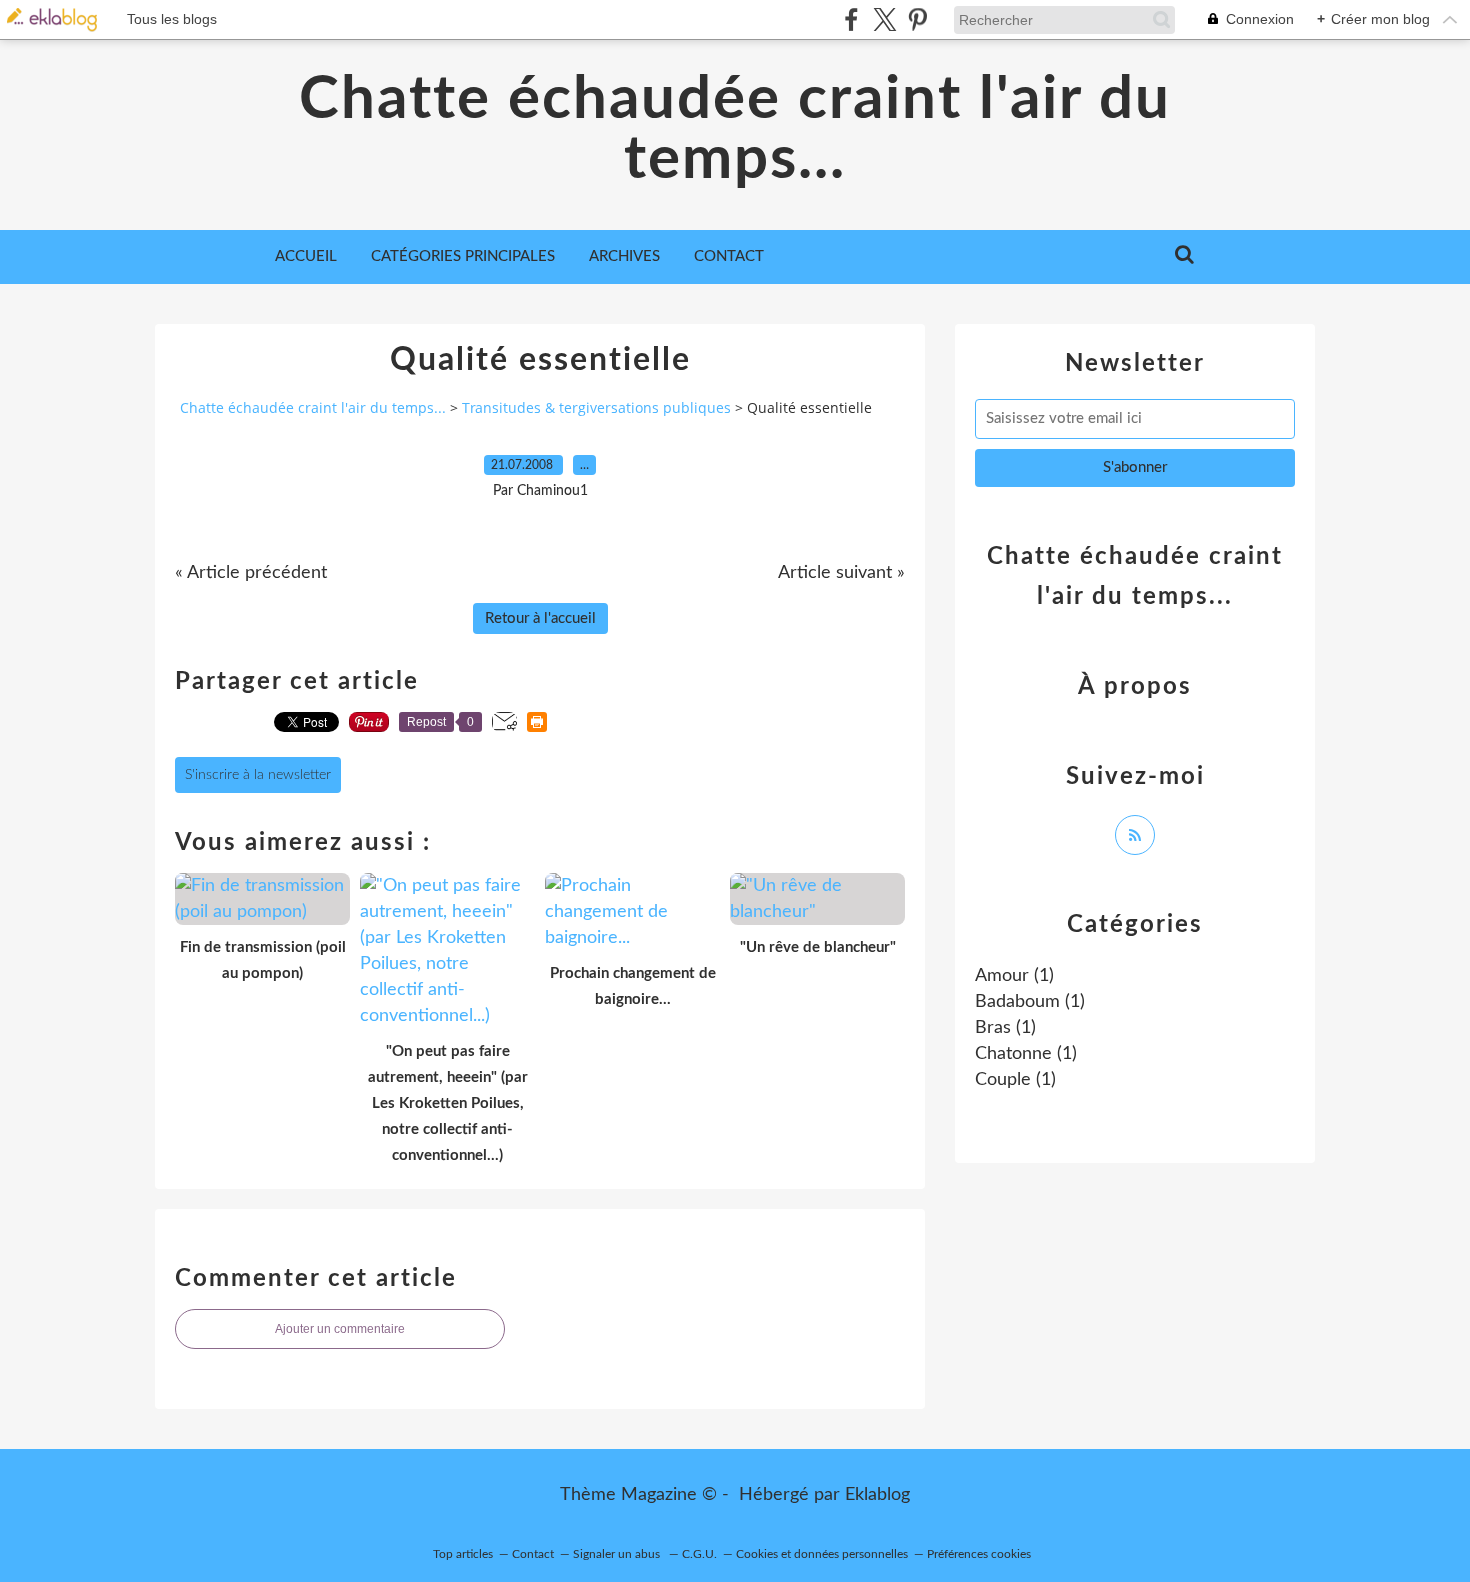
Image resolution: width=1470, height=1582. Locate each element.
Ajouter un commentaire (340, 1329)
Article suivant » (841, 573)
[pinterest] (917, 19)
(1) (1014, 976)
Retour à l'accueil (540, 618)
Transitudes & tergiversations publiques (596, 407)
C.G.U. (699, 1554)
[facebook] (851, 19)
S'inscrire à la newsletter (258, 775)
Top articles (463, 1554)
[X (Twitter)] (884, 19)
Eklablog (877, 1495)
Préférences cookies (979, 1554)
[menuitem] (306, 257)
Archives (624, 256)
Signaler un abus (618, 1554)
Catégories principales (463, 256)
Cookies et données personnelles (822, 1554)
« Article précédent (251, 573)
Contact (729, 256)
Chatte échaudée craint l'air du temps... (735, 130)
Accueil (306, 256)
